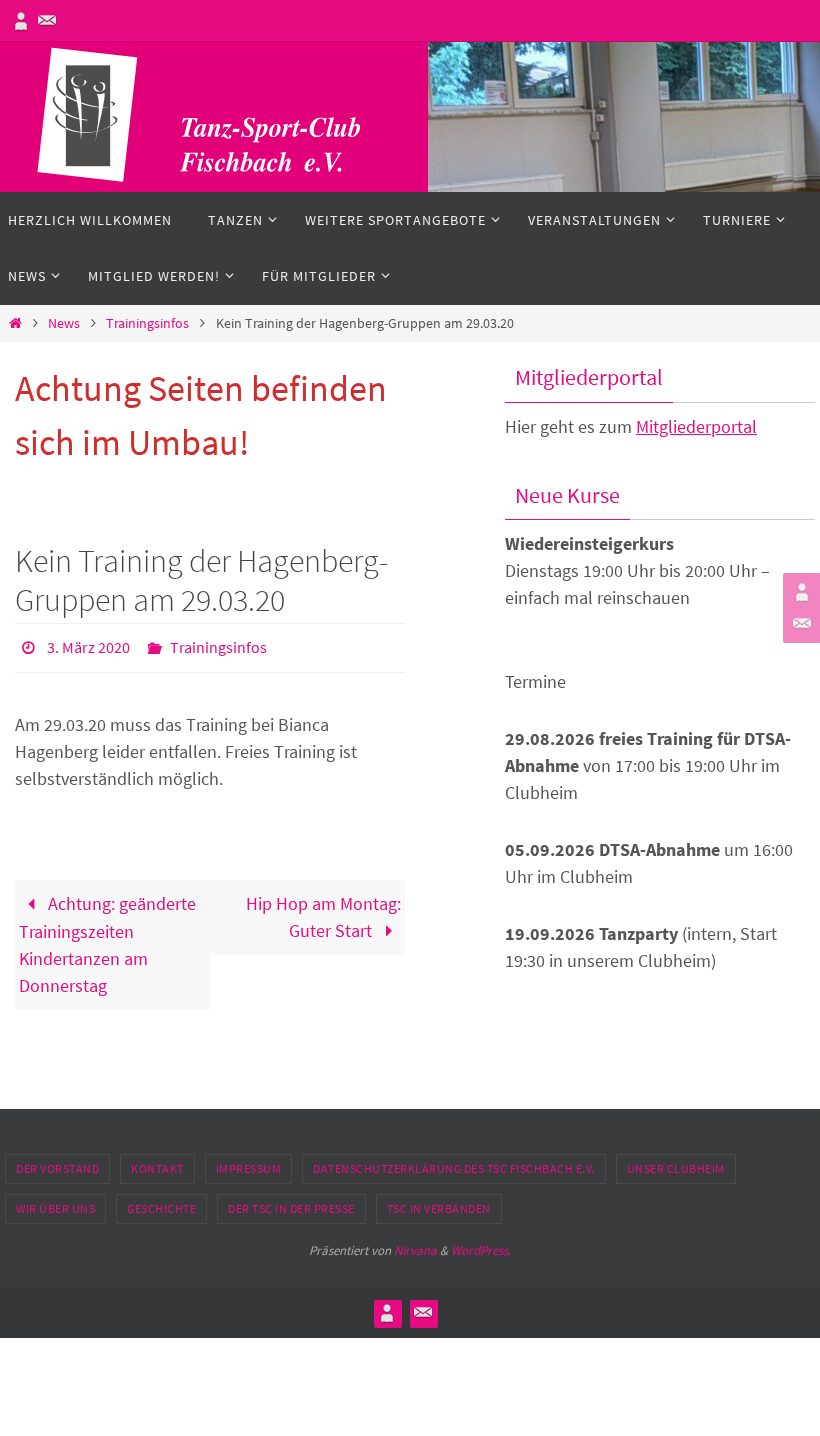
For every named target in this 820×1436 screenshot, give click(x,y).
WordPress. (481, 1250)
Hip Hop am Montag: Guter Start (323, 911)
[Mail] (47, 21)
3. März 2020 (88, 645)
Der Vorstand (57, 1168)
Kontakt (157, 1168)
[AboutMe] (21, 21)
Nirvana (415, 1250)
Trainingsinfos (147, 323)
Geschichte (161, 1208)
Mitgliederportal (696, 426)
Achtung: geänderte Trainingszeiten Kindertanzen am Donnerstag (107, 938)
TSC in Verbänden (439, 1208)
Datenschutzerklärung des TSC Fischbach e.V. (454, 1168)
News (64, 323)
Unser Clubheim (676, 1168)
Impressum (249, 1168)
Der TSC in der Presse (291, 1208)
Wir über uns (55, 1208)
